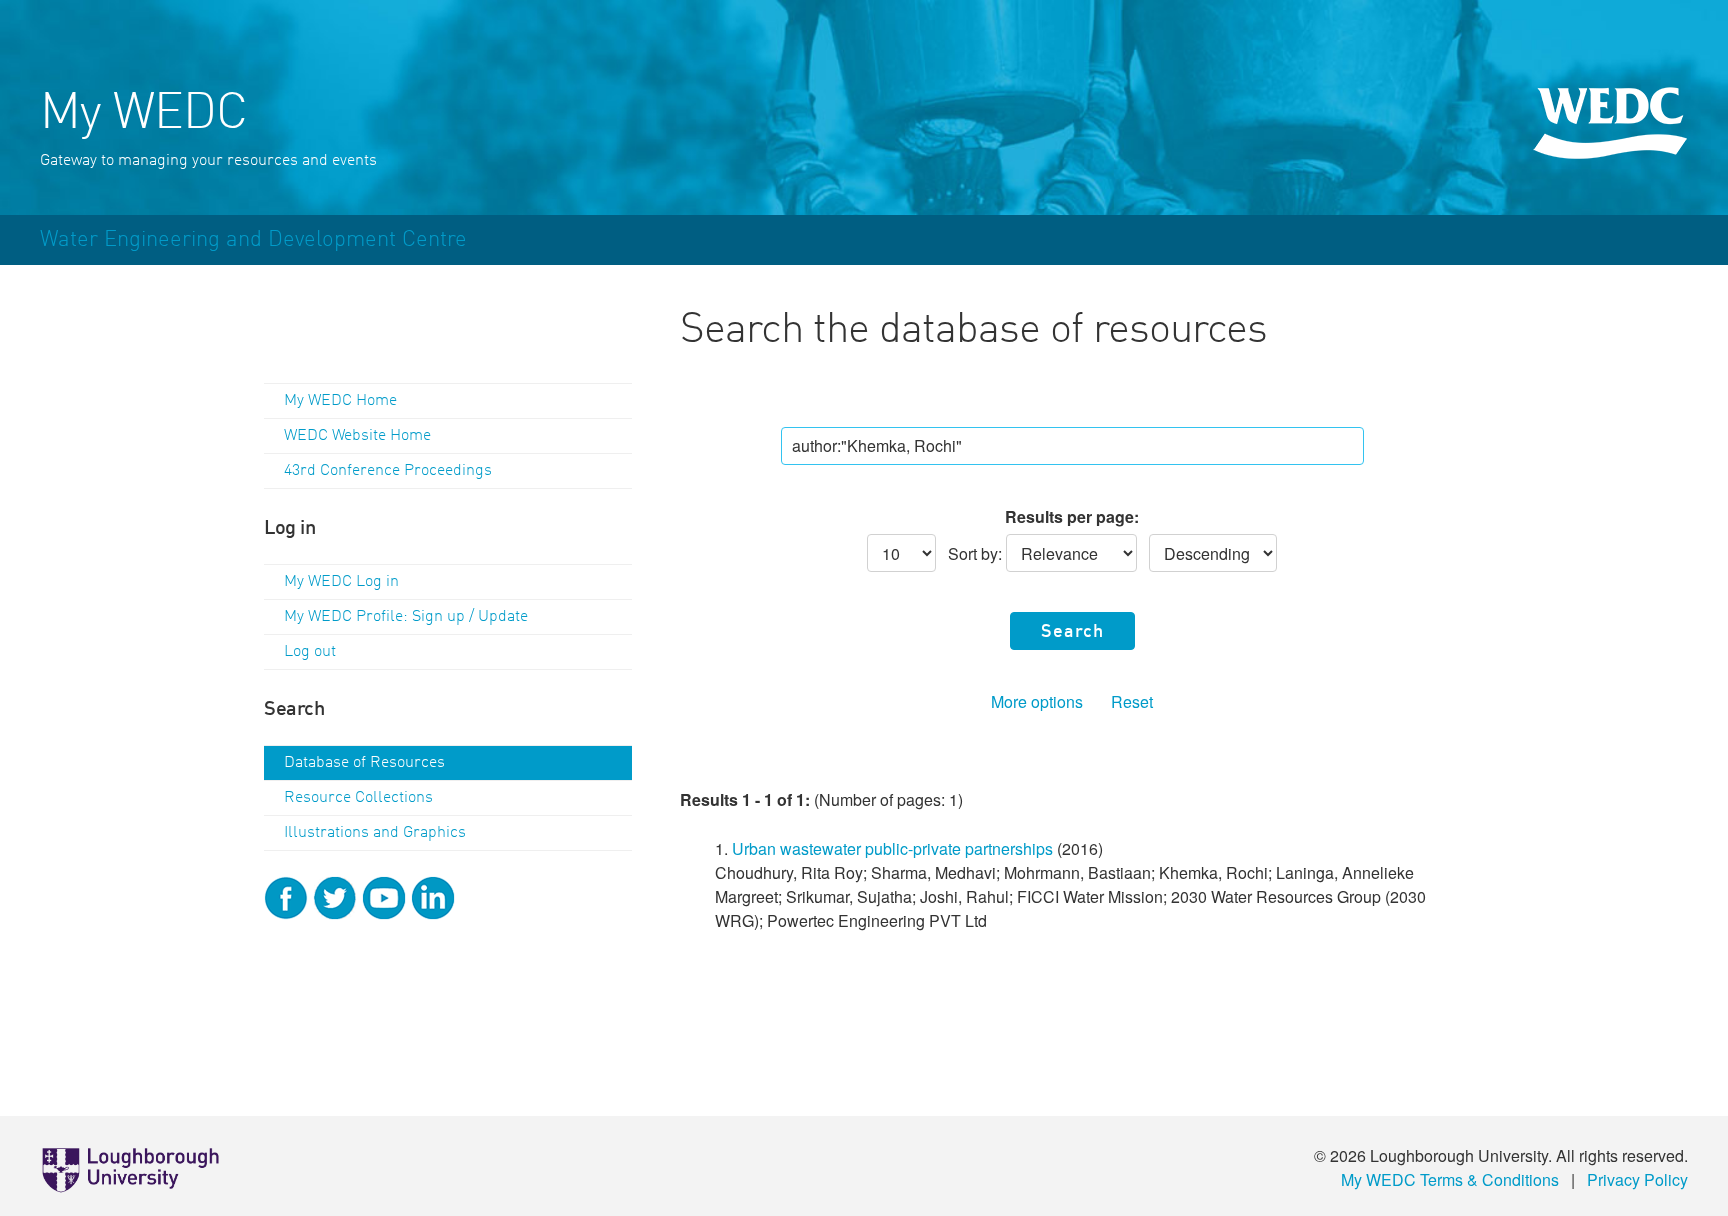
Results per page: (1072, 516)
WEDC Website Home (357, 436)
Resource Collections (358, 798)
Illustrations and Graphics (375, 833)
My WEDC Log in (341, 582)
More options (1037, 701)
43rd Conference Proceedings (388, 471)
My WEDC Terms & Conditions (1450, 1179)
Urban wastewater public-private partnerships (892, 848)
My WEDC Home (340, 401)
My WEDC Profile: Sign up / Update (406, 617)
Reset (1132, 701)
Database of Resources (364, 763)
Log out (310, 652)
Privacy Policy (1637, 1179)
